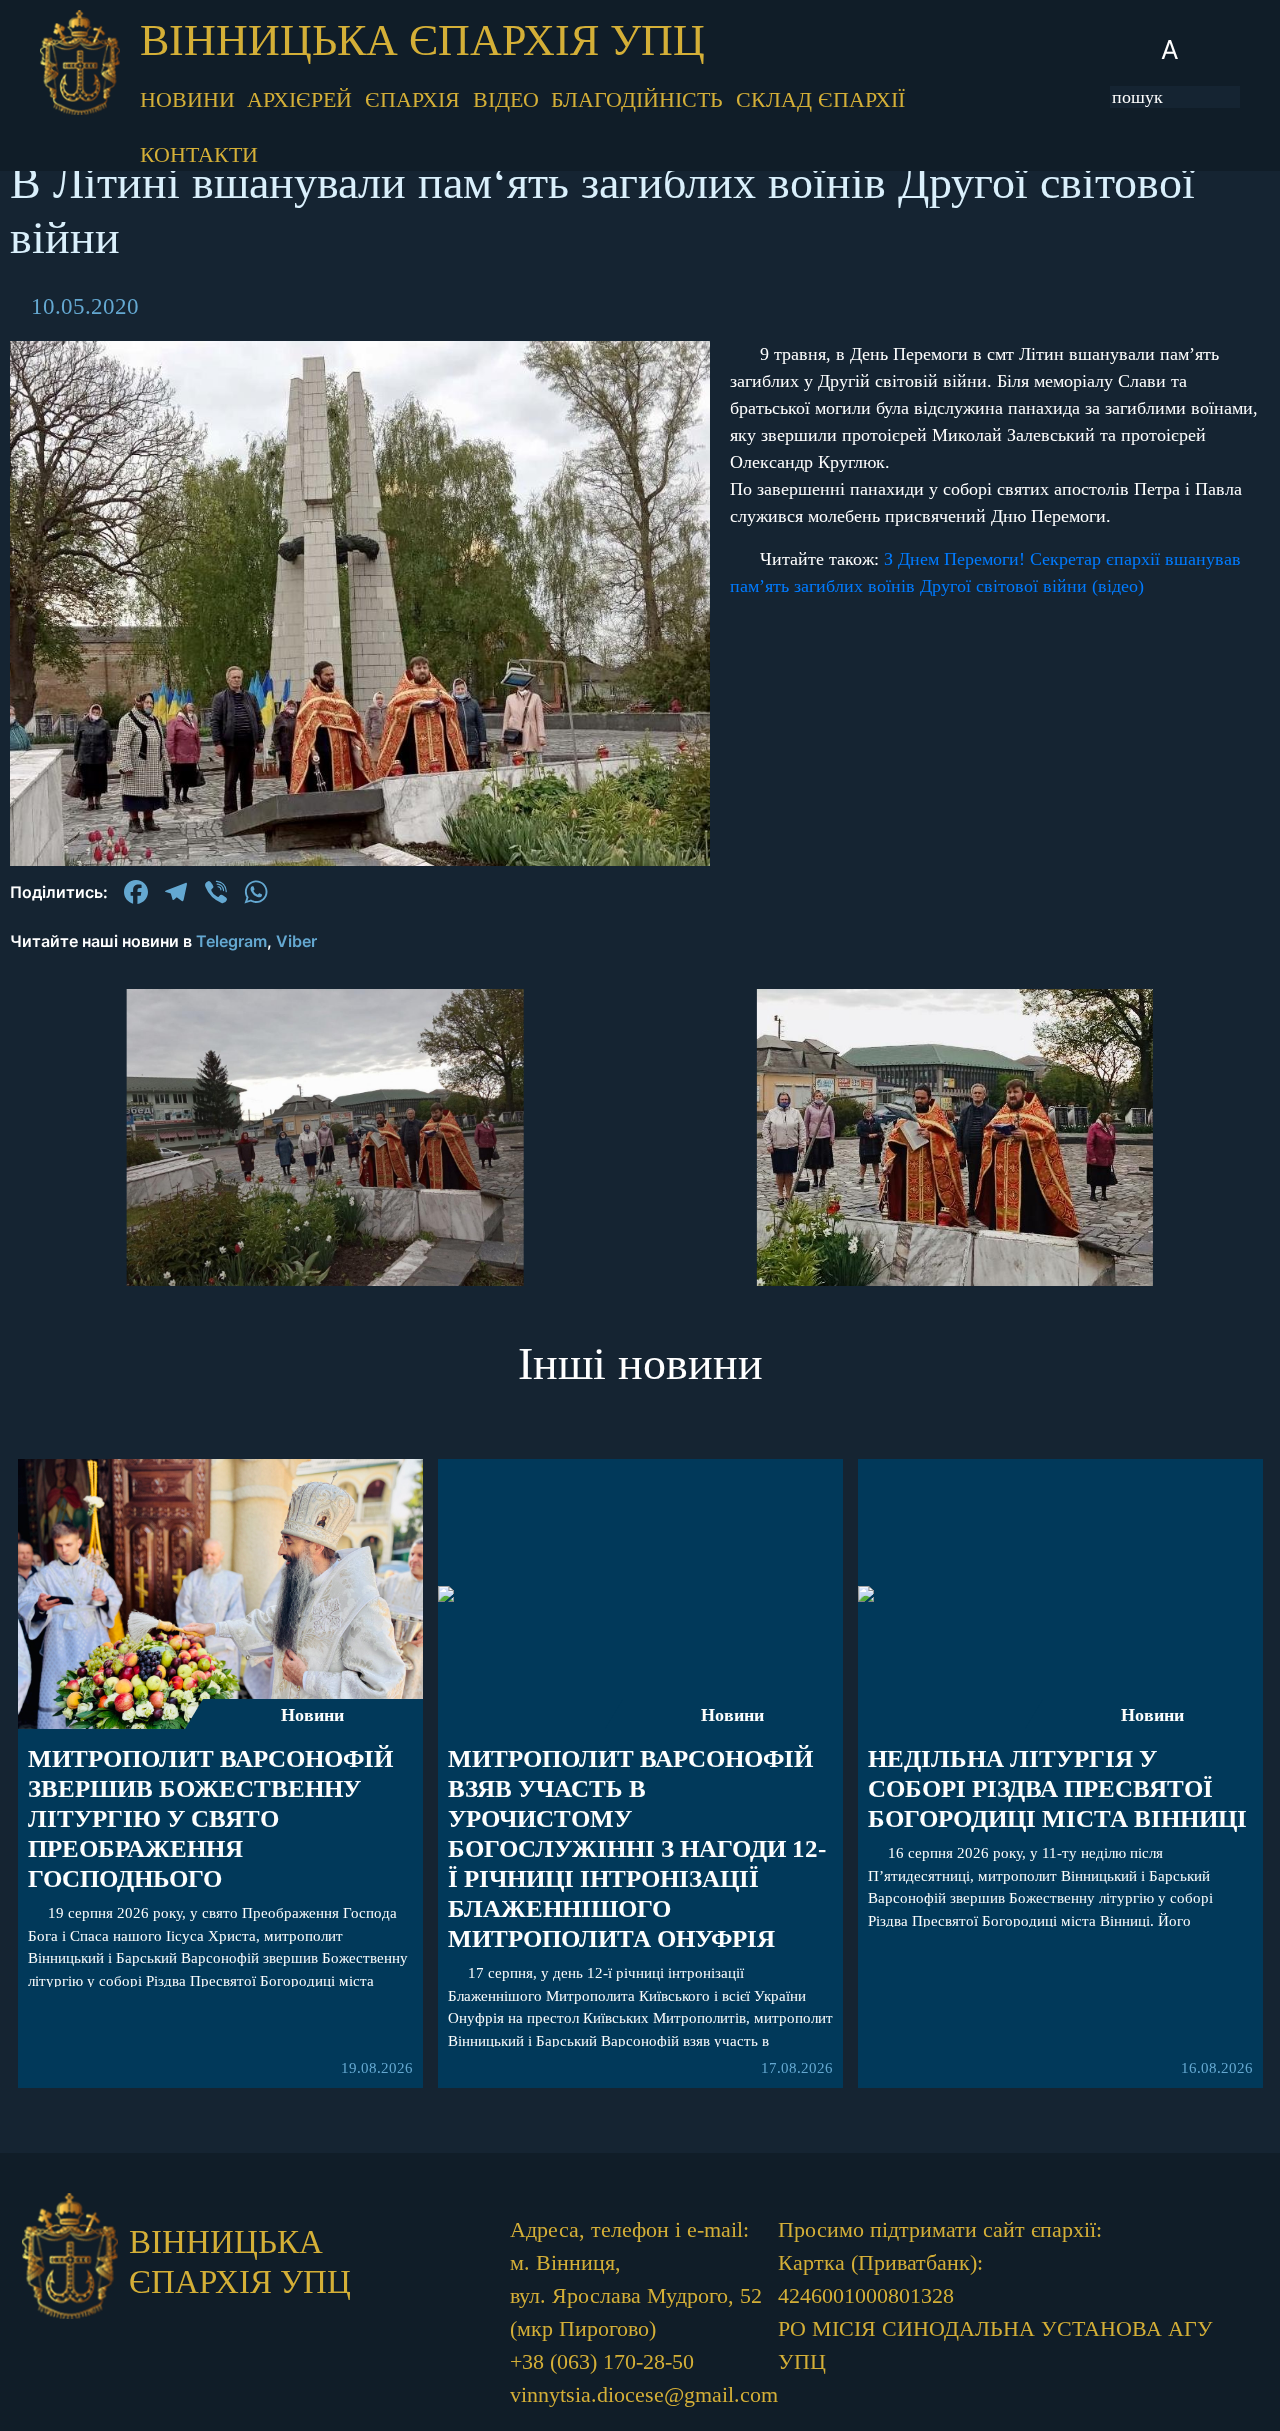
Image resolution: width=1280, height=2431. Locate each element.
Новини (312, 1715)
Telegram (231, 941)
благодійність (637, 99)
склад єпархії (820, 99)
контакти (199, 154)
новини (187, 99)
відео (506, 99)
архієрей (299, 99)
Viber (296, 941)
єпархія (412, 99)
